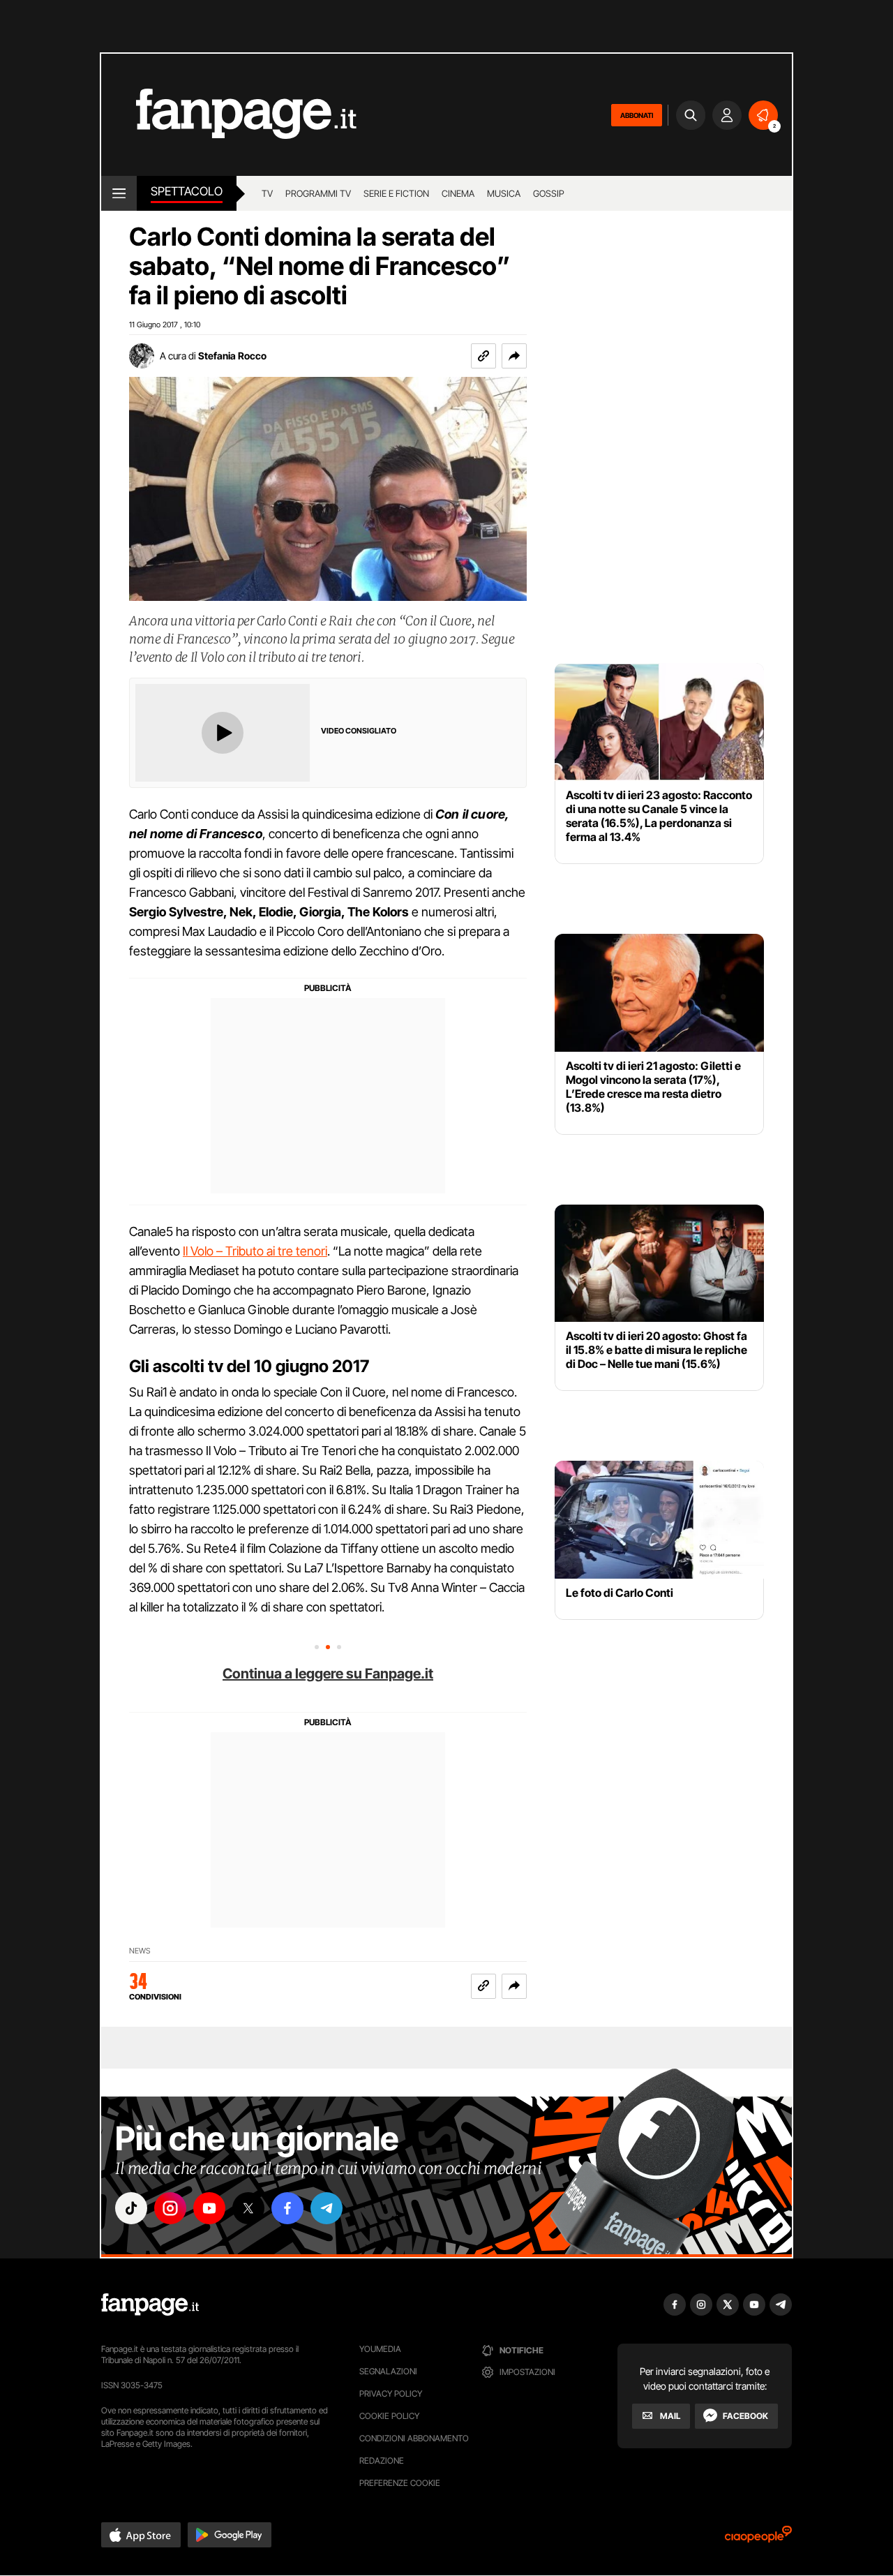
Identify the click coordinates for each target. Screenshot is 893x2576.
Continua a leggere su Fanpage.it (328, 1674)
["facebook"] (287, 2208)
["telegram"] (327, 2208)
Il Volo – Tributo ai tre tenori (255, 1251)
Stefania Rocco (232, 356)
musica (504, 193)
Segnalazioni (388, 2371)
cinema (458, 193)
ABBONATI (637, 115)
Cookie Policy (389, 2416)
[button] (514, 356)
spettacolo (187, 191)
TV (267, 193)
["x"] (248, 2208)
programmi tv (318, 193)
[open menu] (119, 193)
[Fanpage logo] (229, 115)
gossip (549, 193)
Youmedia (380, 2349)
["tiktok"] (131, 2208)
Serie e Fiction (396, 193)
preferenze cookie (400, 2483)
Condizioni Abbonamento (414, 2438)
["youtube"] (209, 2208)
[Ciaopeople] (758, 2539)
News (140, 1951)
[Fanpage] (150, 2305)
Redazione (382, 2460)
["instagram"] (170, 2208)
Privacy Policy (391, 2393)
